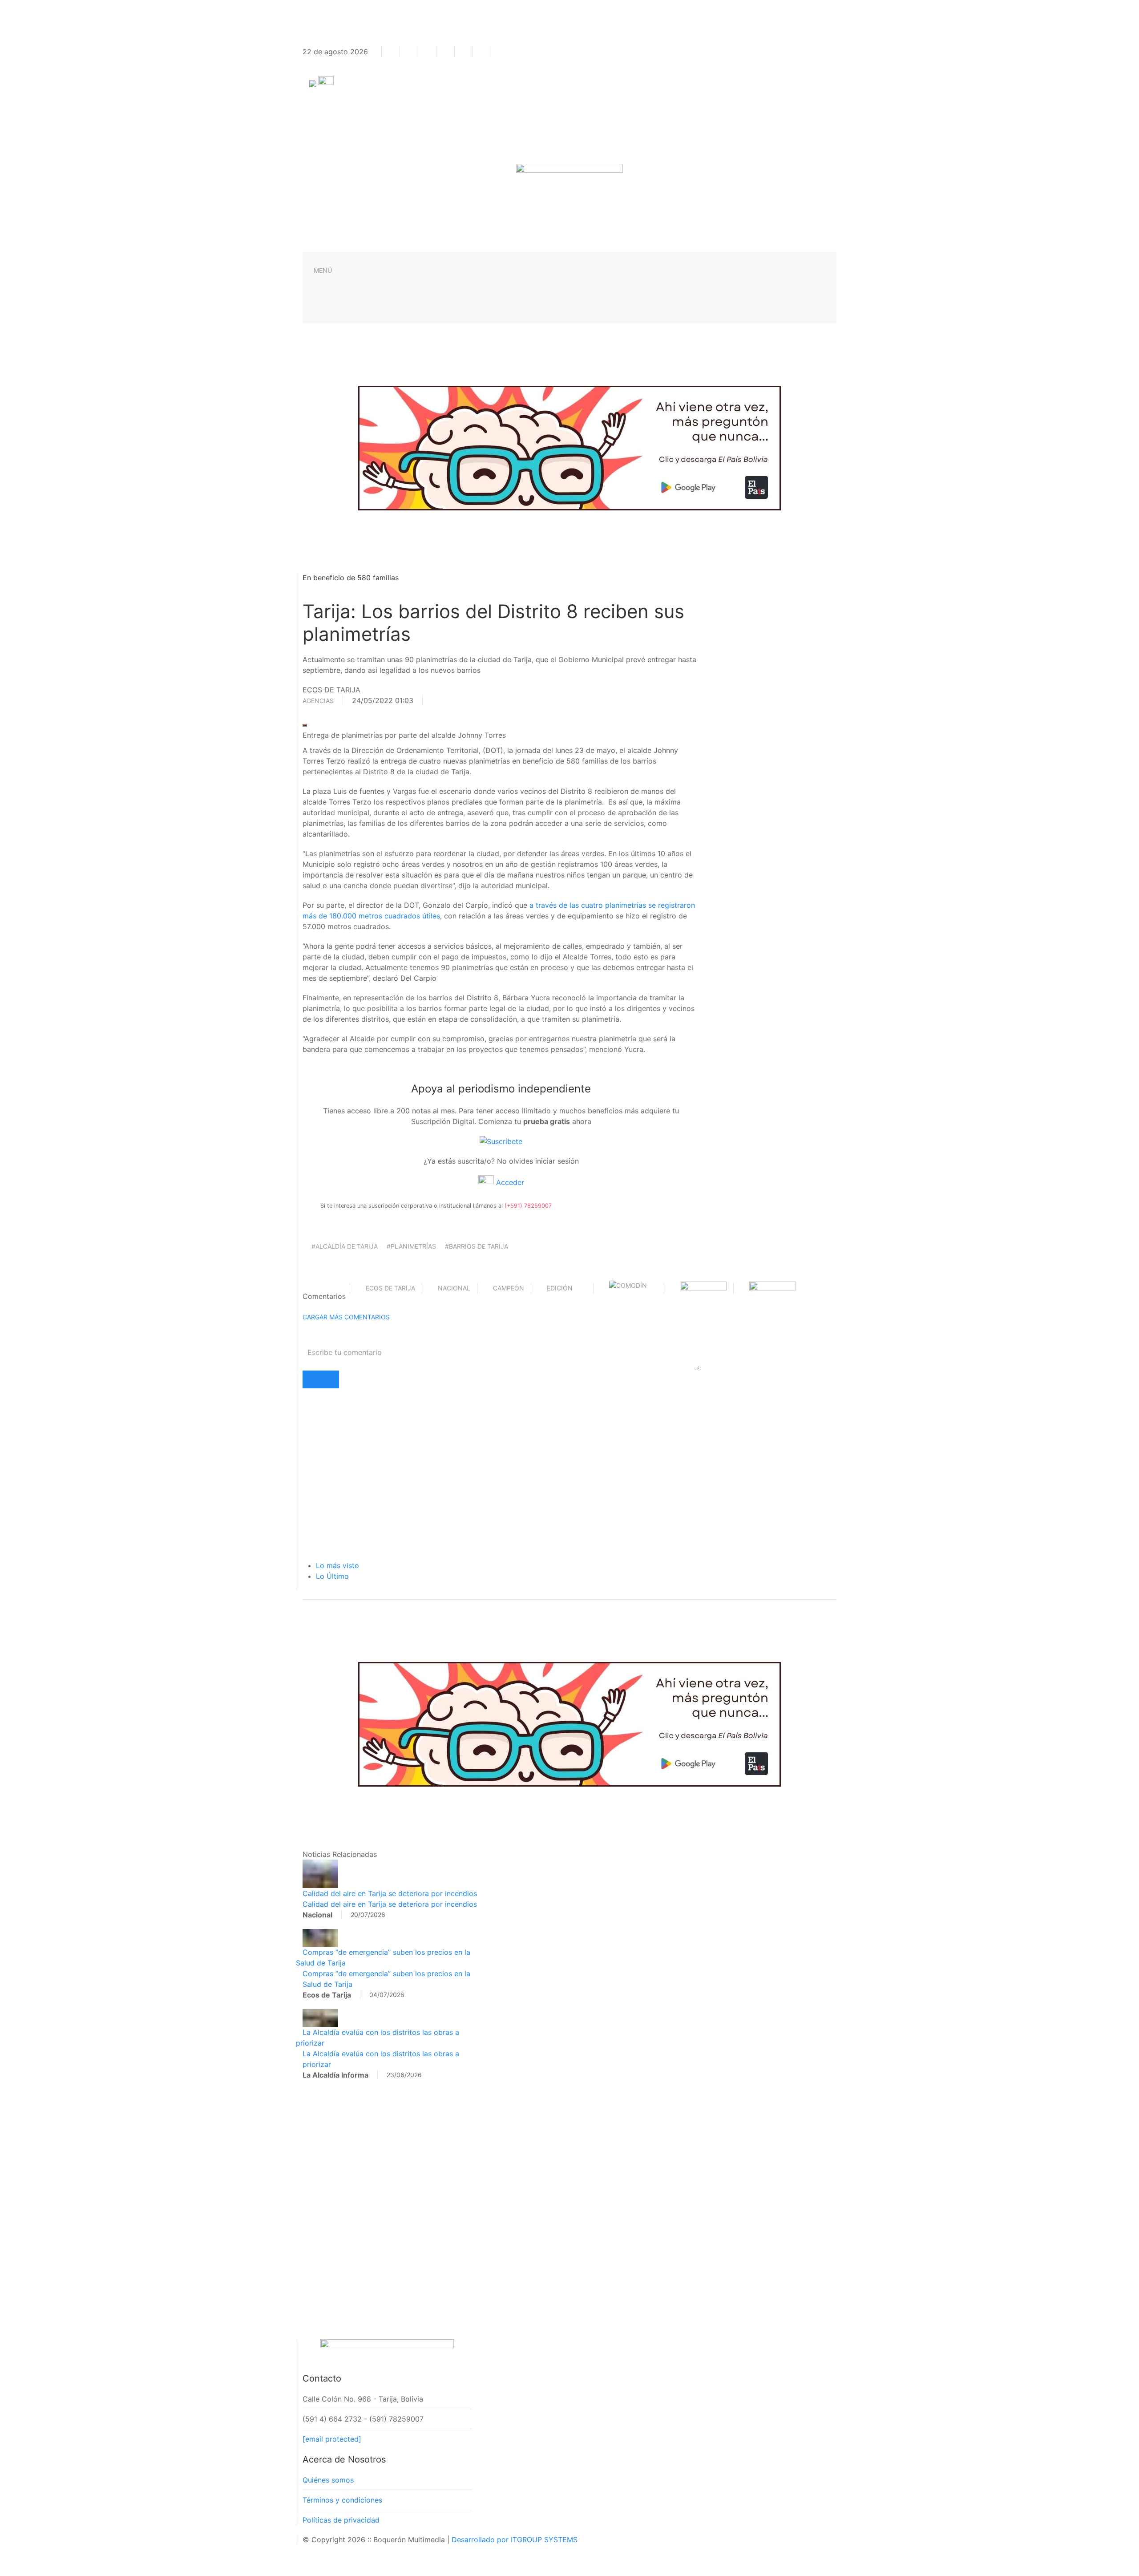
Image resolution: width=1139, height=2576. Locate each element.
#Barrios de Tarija (477, 1246)
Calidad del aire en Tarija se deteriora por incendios (390, 1893)
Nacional (454, 1288)
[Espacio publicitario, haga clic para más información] (569, 447)
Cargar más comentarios (346, 1317)
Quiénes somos (328, 2480)
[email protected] (332, 2439)
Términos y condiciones (342, 2500)
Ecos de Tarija (390, 1288)
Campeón (509, 1288)
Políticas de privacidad (341, 2520)
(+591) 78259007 (528, 1206)
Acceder (509, 1182)
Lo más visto (337, 1565)
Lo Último (332, 1576)
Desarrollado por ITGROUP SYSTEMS (515, 2540)
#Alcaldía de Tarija (345, 1246)
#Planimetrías (411, 1246)
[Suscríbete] (501, 1141)
